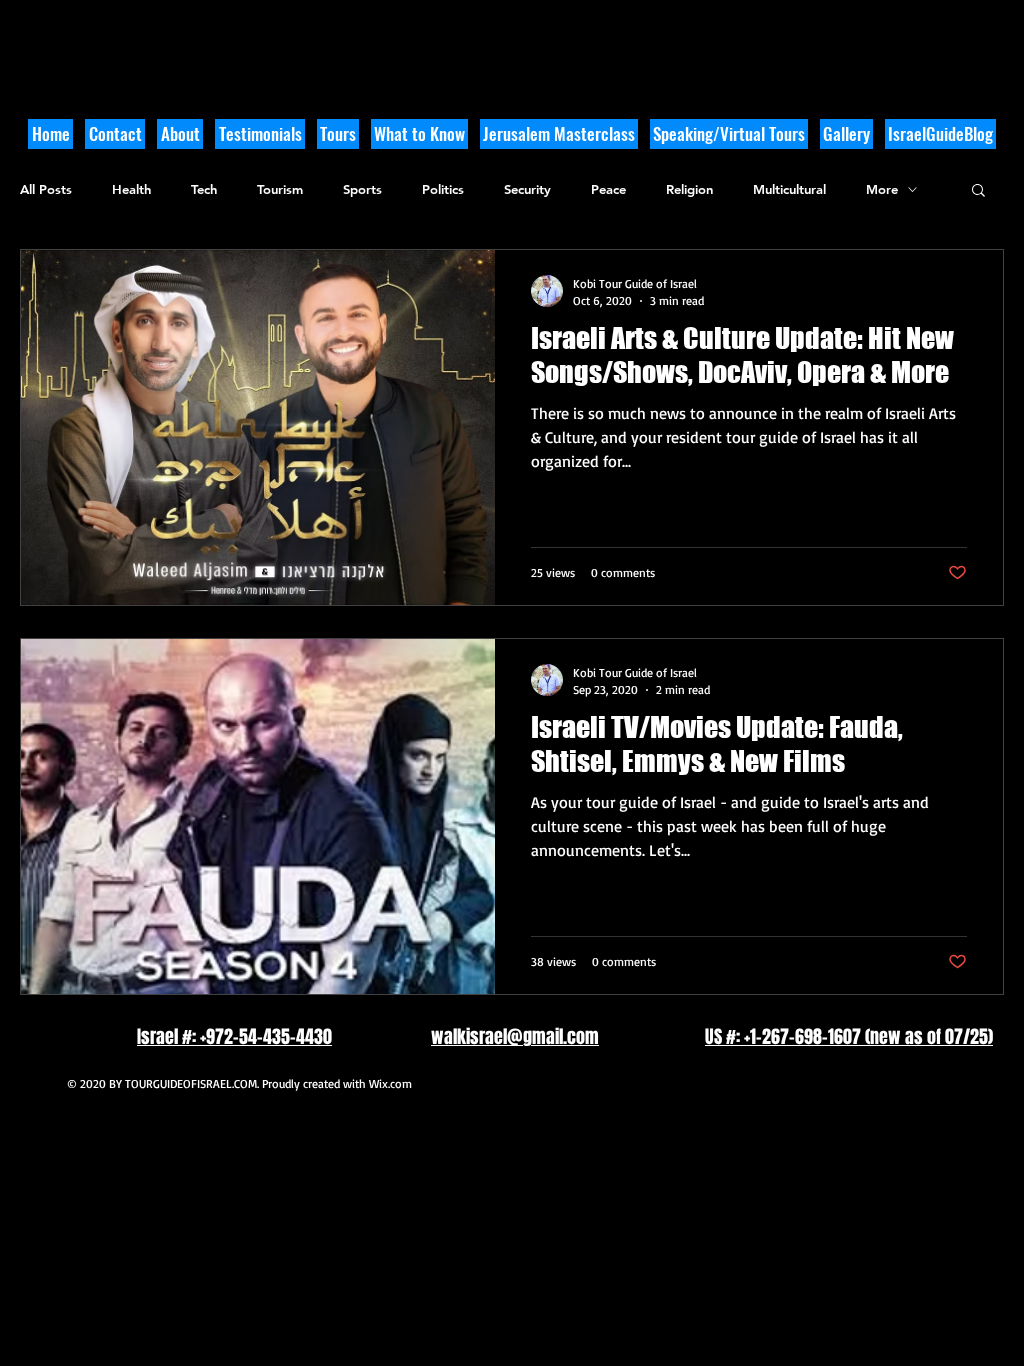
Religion (689, 189)
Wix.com (390, 1083)
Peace (608, 189)
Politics (443, 189)
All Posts (46, 189)
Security (527, 189)
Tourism (280, 189)
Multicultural (789, 189)
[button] (419, 134)
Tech (204, 189)
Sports (362, 189)
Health (131, 189)
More (882, 189)
